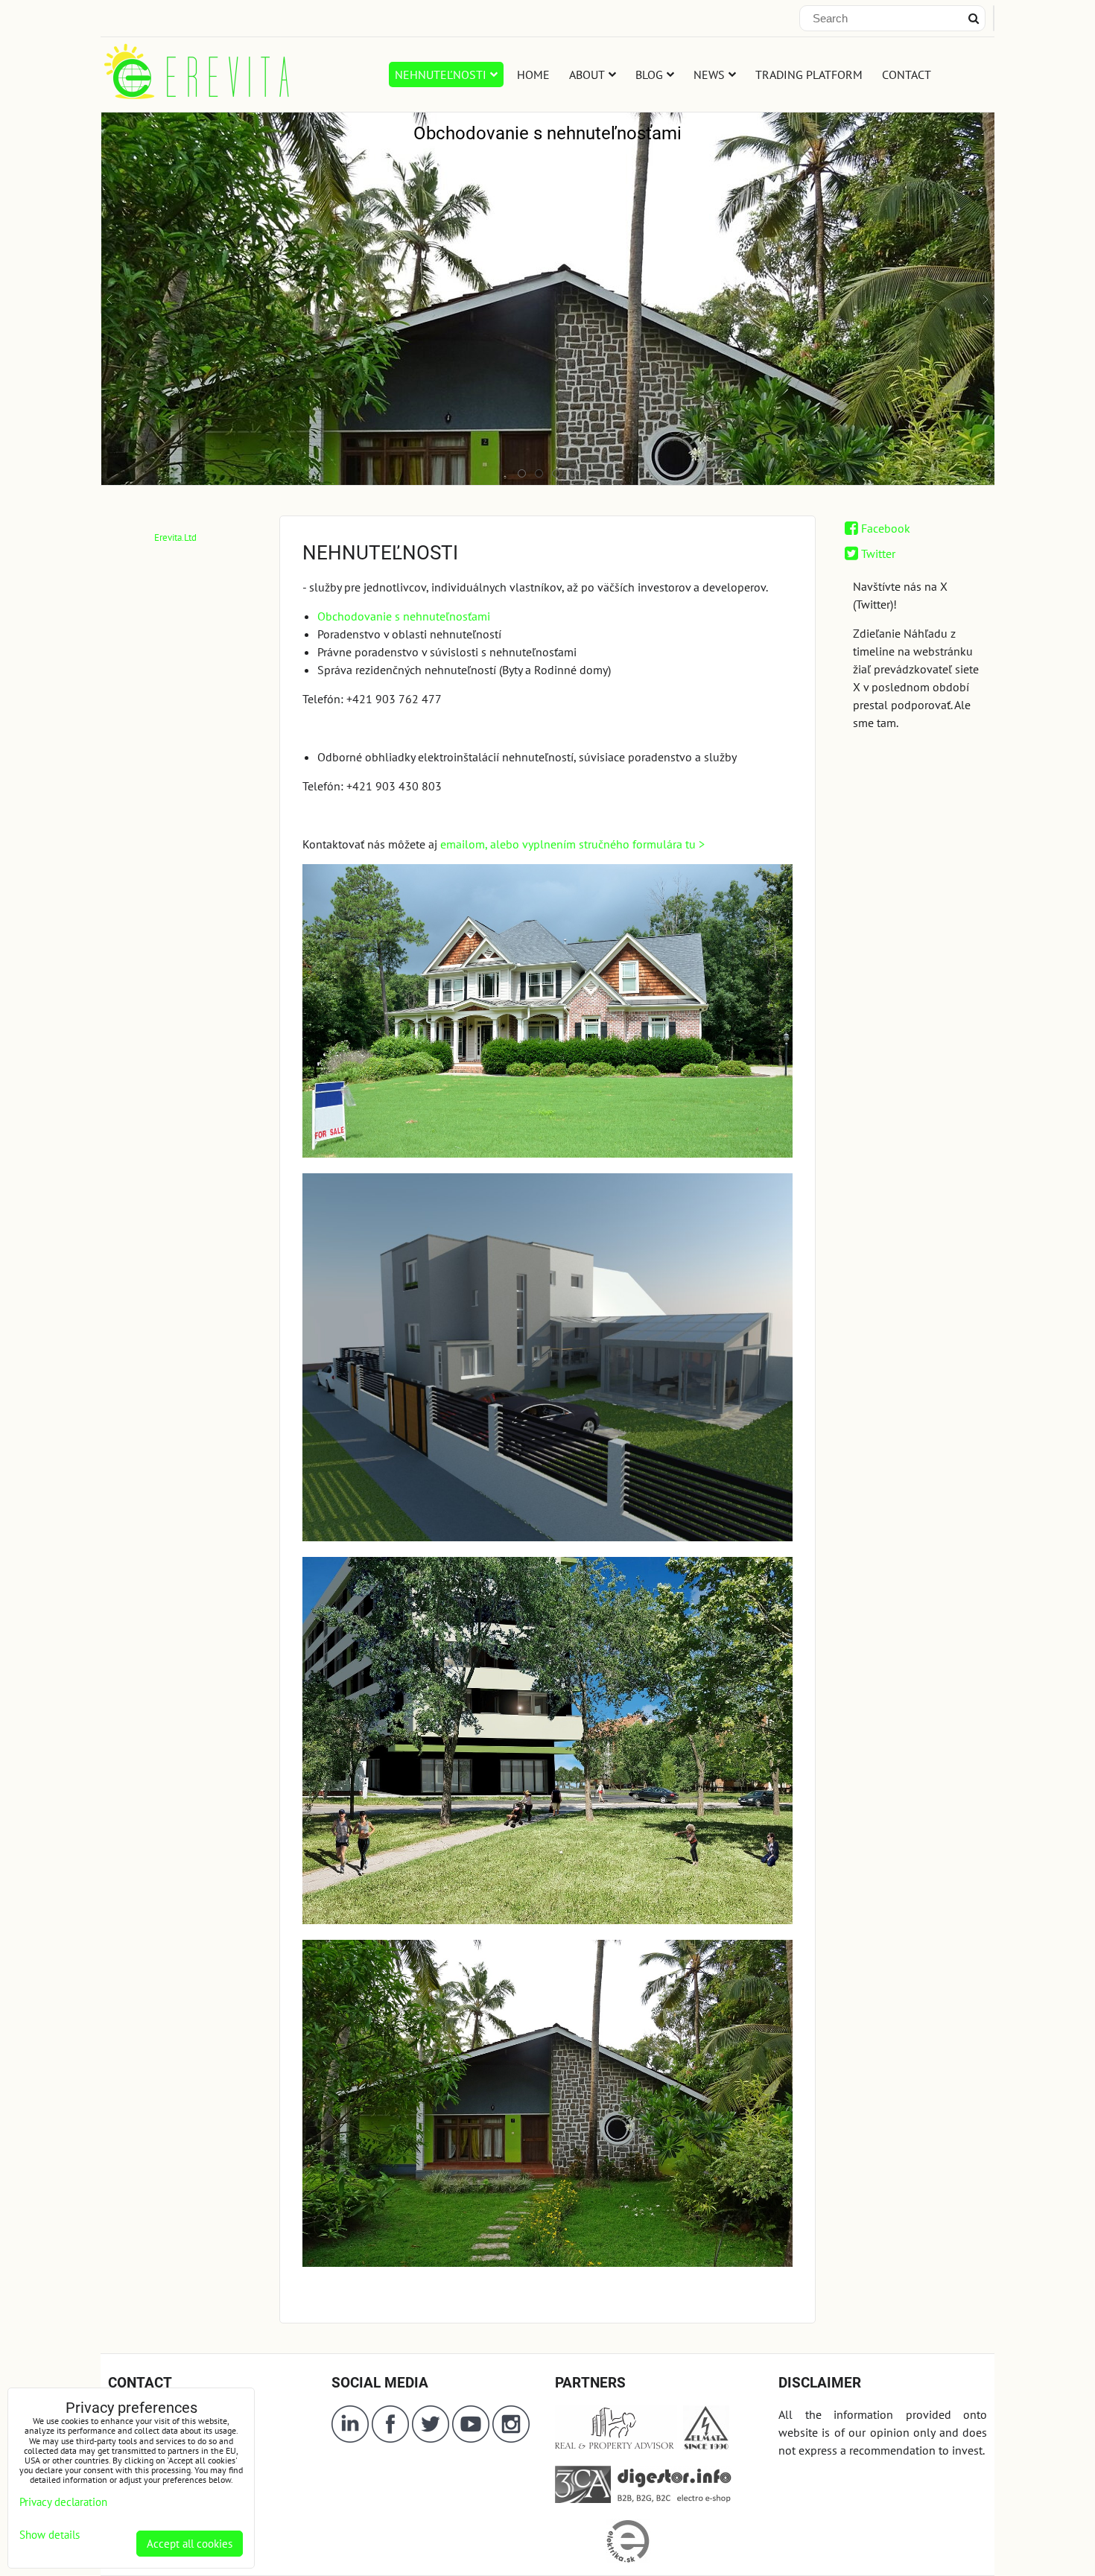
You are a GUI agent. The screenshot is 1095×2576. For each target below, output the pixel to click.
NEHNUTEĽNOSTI (441, 74)
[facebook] (390, 2438)
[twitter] (432, 2438)
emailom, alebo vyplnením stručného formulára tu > (572, 844)
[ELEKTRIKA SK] (628, 2559)
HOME (533, 74)
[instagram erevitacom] (511, 2438)
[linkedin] (350, 2438)
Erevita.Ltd (175, 537)
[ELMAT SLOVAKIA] (706, 2446)
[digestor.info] (671, 2499)
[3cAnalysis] (583, 2499)
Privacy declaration (63, 2502)
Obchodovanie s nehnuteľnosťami (404, 616)
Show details (50, 2535)
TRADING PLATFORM (809, 74)
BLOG (649, 74)
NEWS (709, 74)
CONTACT (907, 74)
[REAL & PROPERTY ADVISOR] (616, 2446)
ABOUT (587, 74)
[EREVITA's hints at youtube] (472, 2438)
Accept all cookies (190, 2544)
